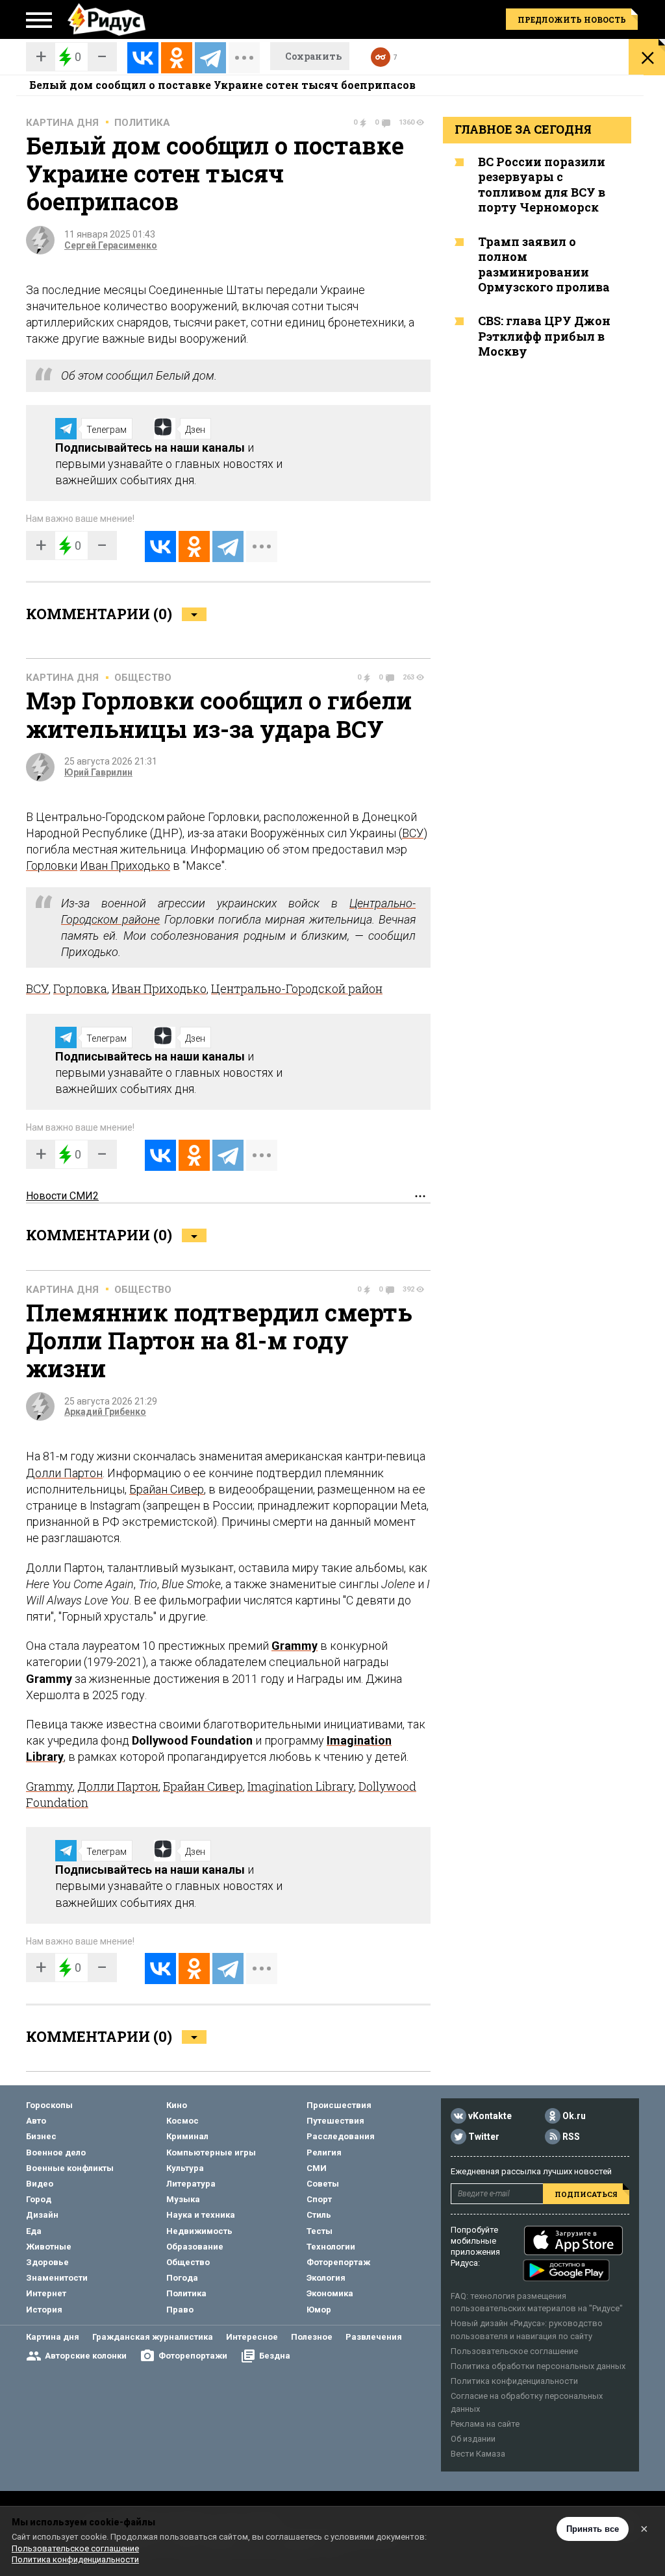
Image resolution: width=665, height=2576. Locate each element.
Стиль (319, 2215)
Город (39, 2199)
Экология (326, 2278)
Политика (142, 123)
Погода (182, 2278)
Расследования (341, 2136)
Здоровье (47, 2262)
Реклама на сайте (485, 2424)
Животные (49, 2247)
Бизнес (41, 2136)
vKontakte (490, 2116)
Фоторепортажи (193, 2356)
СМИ (317, 2168)
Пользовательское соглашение (514, 2351)
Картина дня (62, 123)
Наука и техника (201, 2215)
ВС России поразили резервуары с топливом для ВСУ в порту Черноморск (542, 184)
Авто (36, 2121)
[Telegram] (210, 58)
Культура (185, 2168)
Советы (323, 2184)
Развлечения (374, 2337)
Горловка (80, 988)
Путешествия (335, 2121)
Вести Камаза (478, 2454)
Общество (143, 678)
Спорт (319, 2199)
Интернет (46, 2293)
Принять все (593, 2529)
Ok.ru (574, 2116)
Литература (191, 2184)
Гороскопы (49, 2105)
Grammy (295, 1646)
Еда (34, 2231)
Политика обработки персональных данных (538, 2366)
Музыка (183, 2199)
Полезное (312, 2337)
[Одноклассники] (177, 58)
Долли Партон (64, 1473)
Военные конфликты (70, 2168)
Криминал (187, 2136)
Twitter (484, 2137)
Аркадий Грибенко (105, 1412)
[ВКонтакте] (143, 58)
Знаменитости (57, 2278)
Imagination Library (301, 1786)
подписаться (586, 2194)
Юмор (319, 2310)
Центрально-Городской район (297, 988)
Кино (177, 2105)
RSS (571, 2137)
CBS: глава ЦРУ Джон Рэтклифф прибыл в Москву (544, 336)
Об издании (473, 2439)
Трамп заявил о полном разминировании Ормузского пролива (544, 264)
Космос (182, 2121)
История (44, 2310)
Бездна (275, 2356)
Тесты (320, 2231)
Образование (195, 2247)
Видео (40, 2184)
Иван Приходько (125, 865)
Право (180, 2310)
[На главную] (107, 19)
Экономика (330, 2293)
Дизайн (42, 2215)
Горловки (52, 865)
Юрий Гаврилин (98, 772)
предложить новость (572, 19)
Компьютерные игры (211, 2153)
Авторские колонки (86, 2356)
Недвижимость (199, 2231)
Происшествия (339, 2105)
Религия (324, 2153)
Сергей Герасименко (111, 245)
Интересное (252, 2337)
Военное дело (56, 2153)
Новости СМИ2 (62, 1196)
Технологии (331, 2247)
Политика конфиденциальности (514, 2381)
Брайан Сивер (167, 1489)
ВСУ (413, 833)
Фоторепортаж (338, 2262)
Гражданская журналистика (153, 2337)
